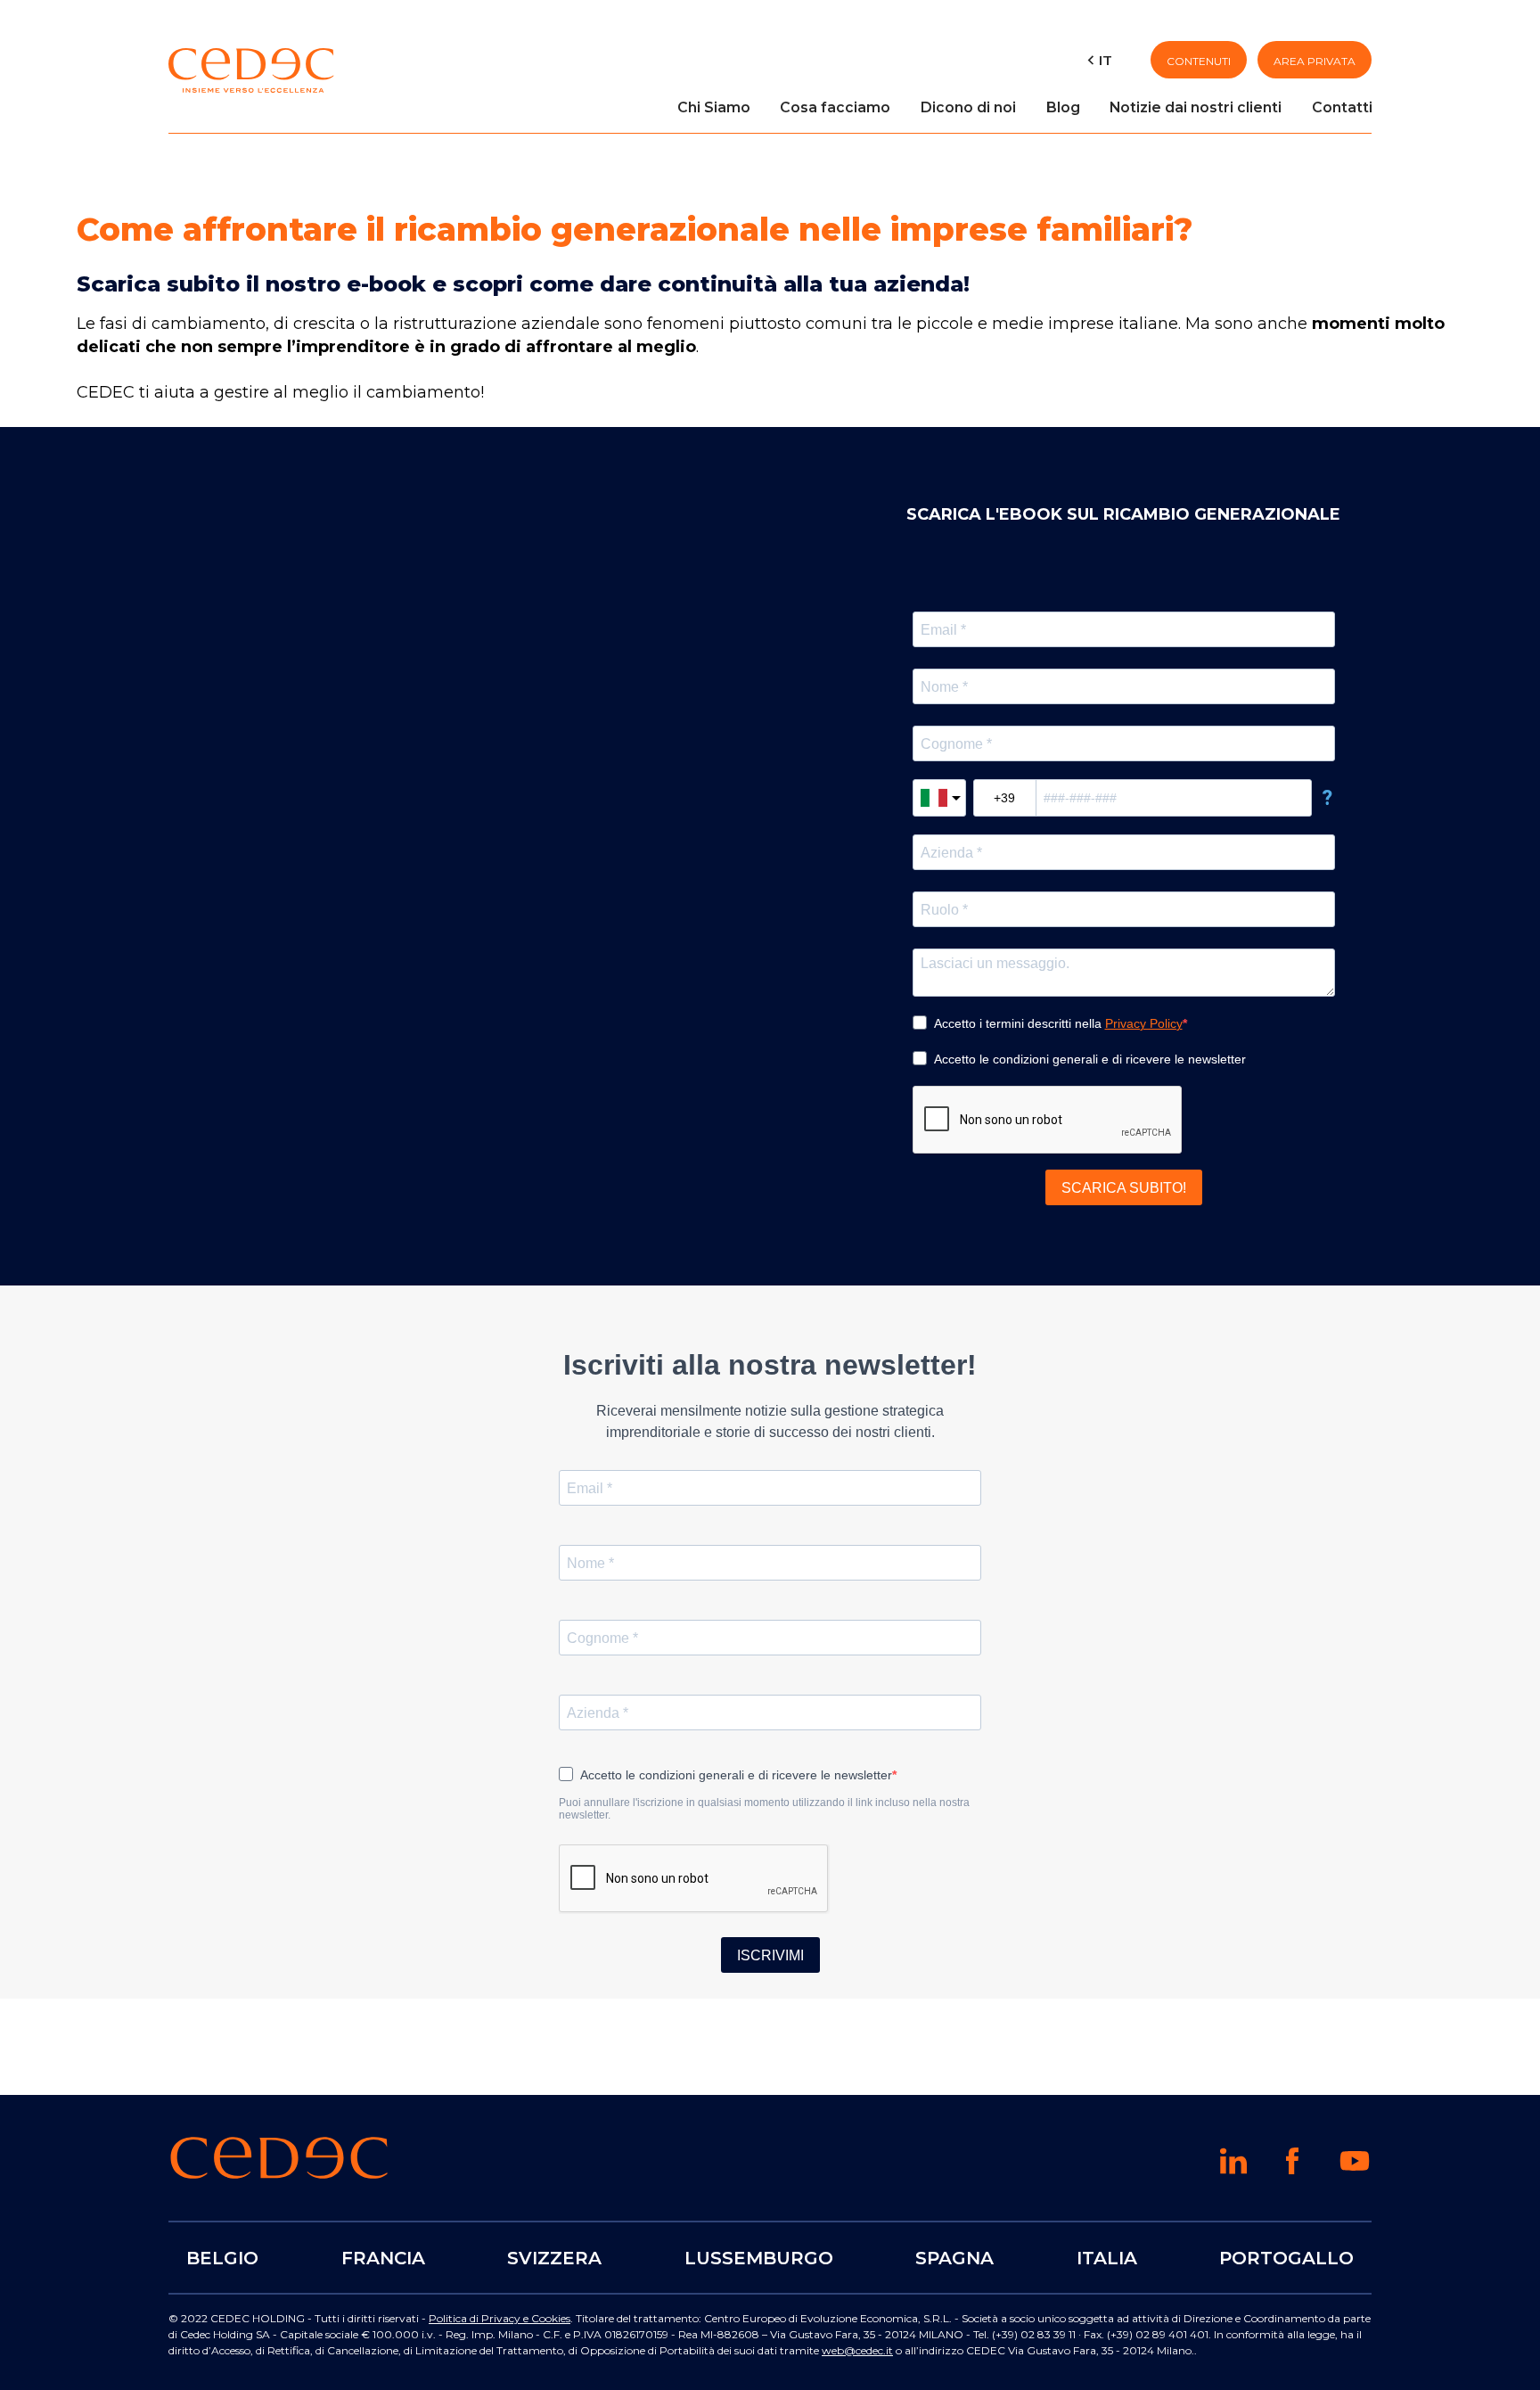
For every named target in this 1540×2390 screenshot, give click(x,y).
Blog (1063, 107)
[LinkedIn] (1233, 2169)
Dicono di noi (968, 107)
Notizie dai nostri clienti (1196, 107)
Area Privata (1315, 61)
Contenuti (1199, 61)
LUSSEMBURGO (759, 2257)
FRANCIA (383, 2257)
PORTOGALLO (1286, 2257)
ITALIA (1107, 2257)
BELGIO (222, 2257)
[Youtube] (1355, 2172)
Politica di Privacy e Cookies (500, 2318)
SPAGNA (954, 2257)
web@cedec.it (857, 2350)
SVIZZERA (554, 2257)
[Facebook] (1292, 2169)
